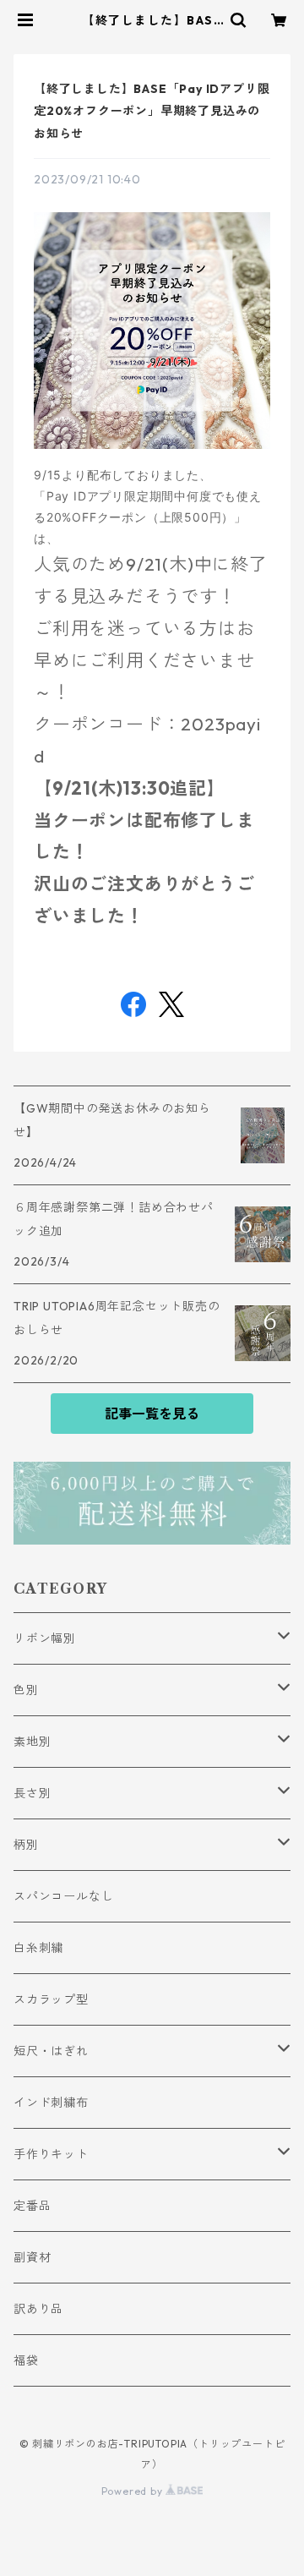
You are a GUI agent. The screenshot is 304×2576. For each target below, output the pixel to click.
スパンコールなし (63, 1896)
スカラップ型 (51, 1999)
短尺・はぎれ (51, 2051)
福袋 (26, 2360)
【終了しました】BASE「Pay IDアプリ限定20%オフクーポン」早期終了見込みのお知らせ (152, 111)
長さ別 (32, 1793)
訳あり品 (38, 2309)
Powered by (134, 2491)
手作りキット (51, 2154)
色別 (26, 1690)
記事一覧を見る (152, 1414)
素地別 (32, 1742)
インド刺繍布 (51, 2103)
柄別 (26, 1845)
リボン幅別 (45, 1638)
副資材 (32, 2257)
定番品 (32, 2206)
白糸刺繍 (38, 1948)
